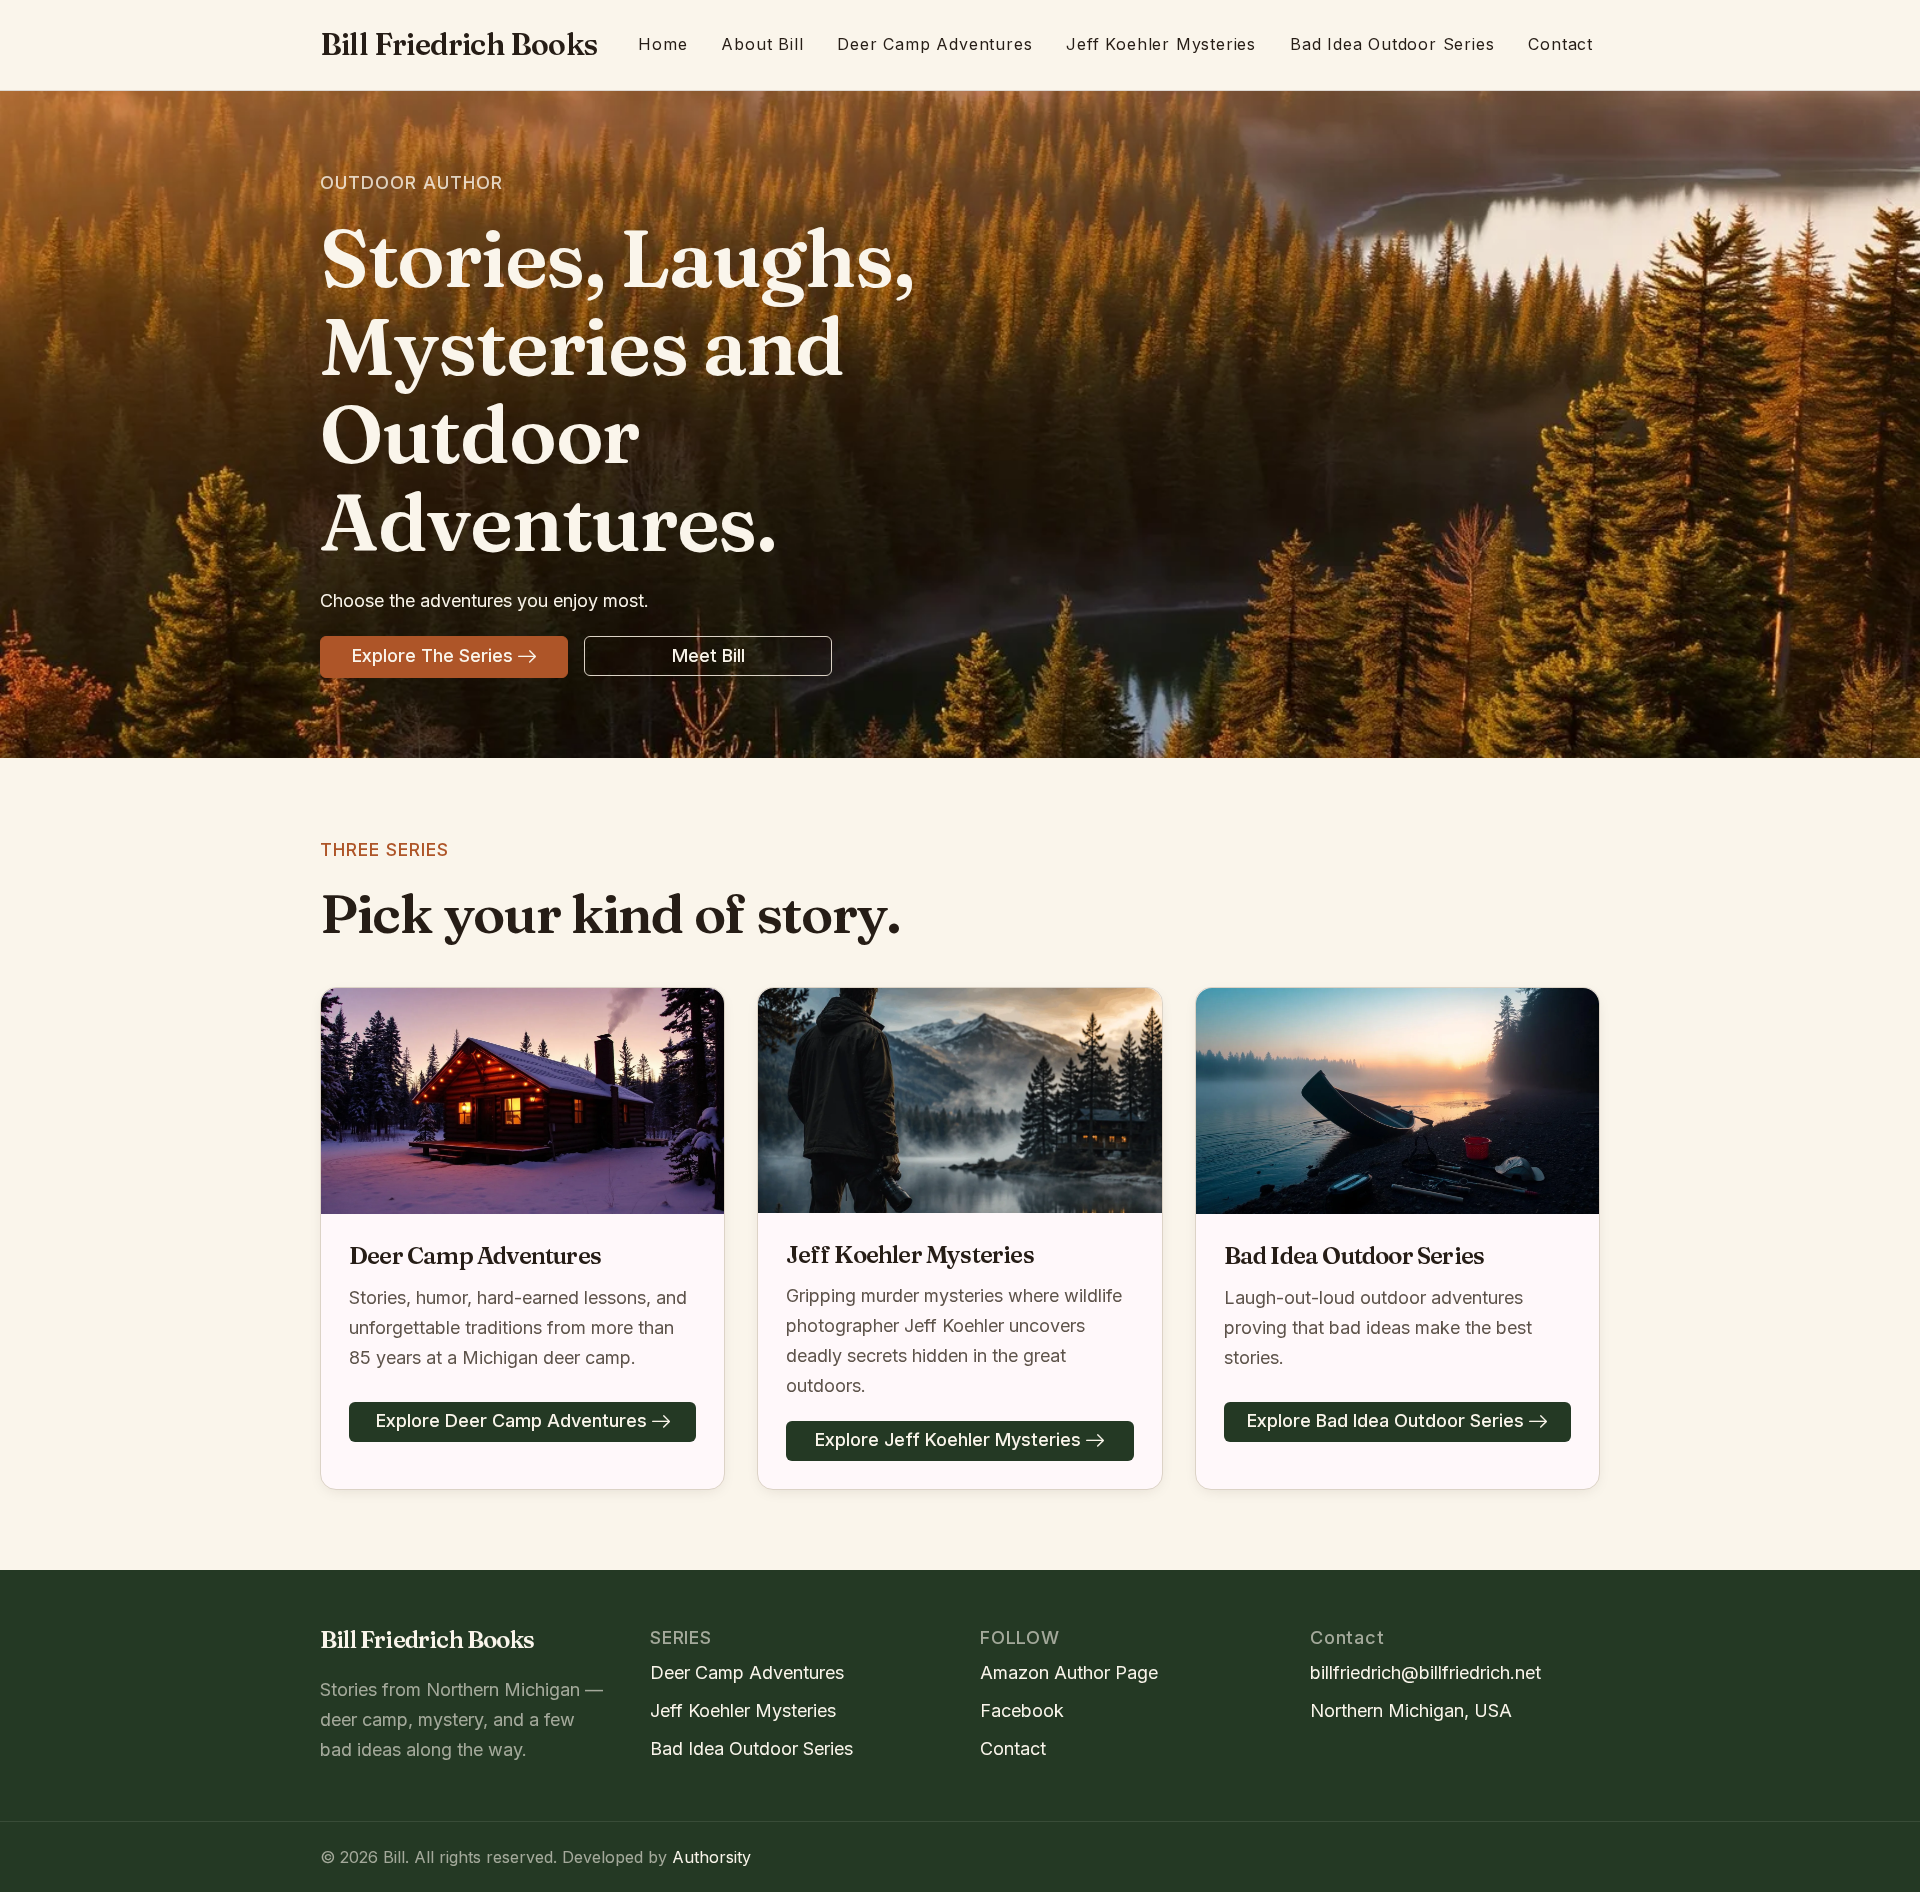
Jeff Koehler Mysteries (1161, 44)
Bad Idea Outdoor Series (1392, 44)
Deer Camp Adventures (934, 44)
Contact (1560, 44)
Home (662, 44)
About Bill (762, 44)
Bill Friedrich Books (458, 44)
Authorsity (711, 1857)
